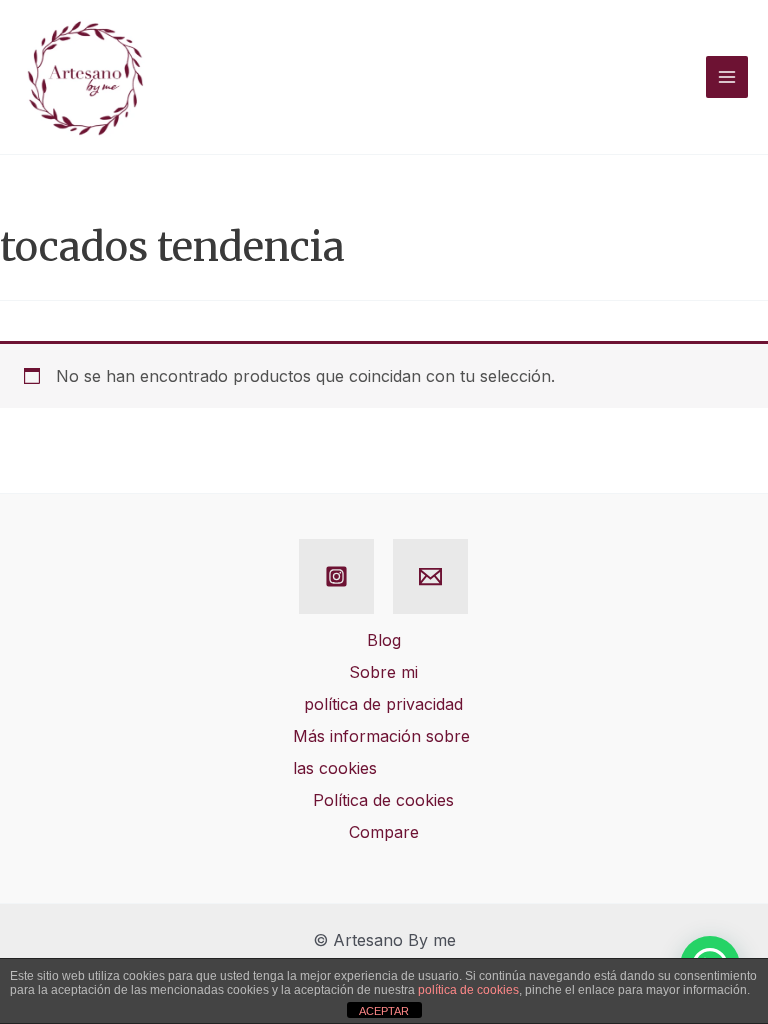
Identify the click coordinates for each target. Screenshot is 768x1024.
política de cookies (468, 990)
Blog (384, 640)
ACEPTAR (384, 1011)
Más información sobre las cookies (381, 752)
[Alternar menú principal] (727, 77)
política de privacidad (383, 704)
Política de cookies (383, 800)
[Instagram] (336, 576)
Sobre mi (383, 672)
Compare (384, 832)
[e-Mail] (430, 576)
